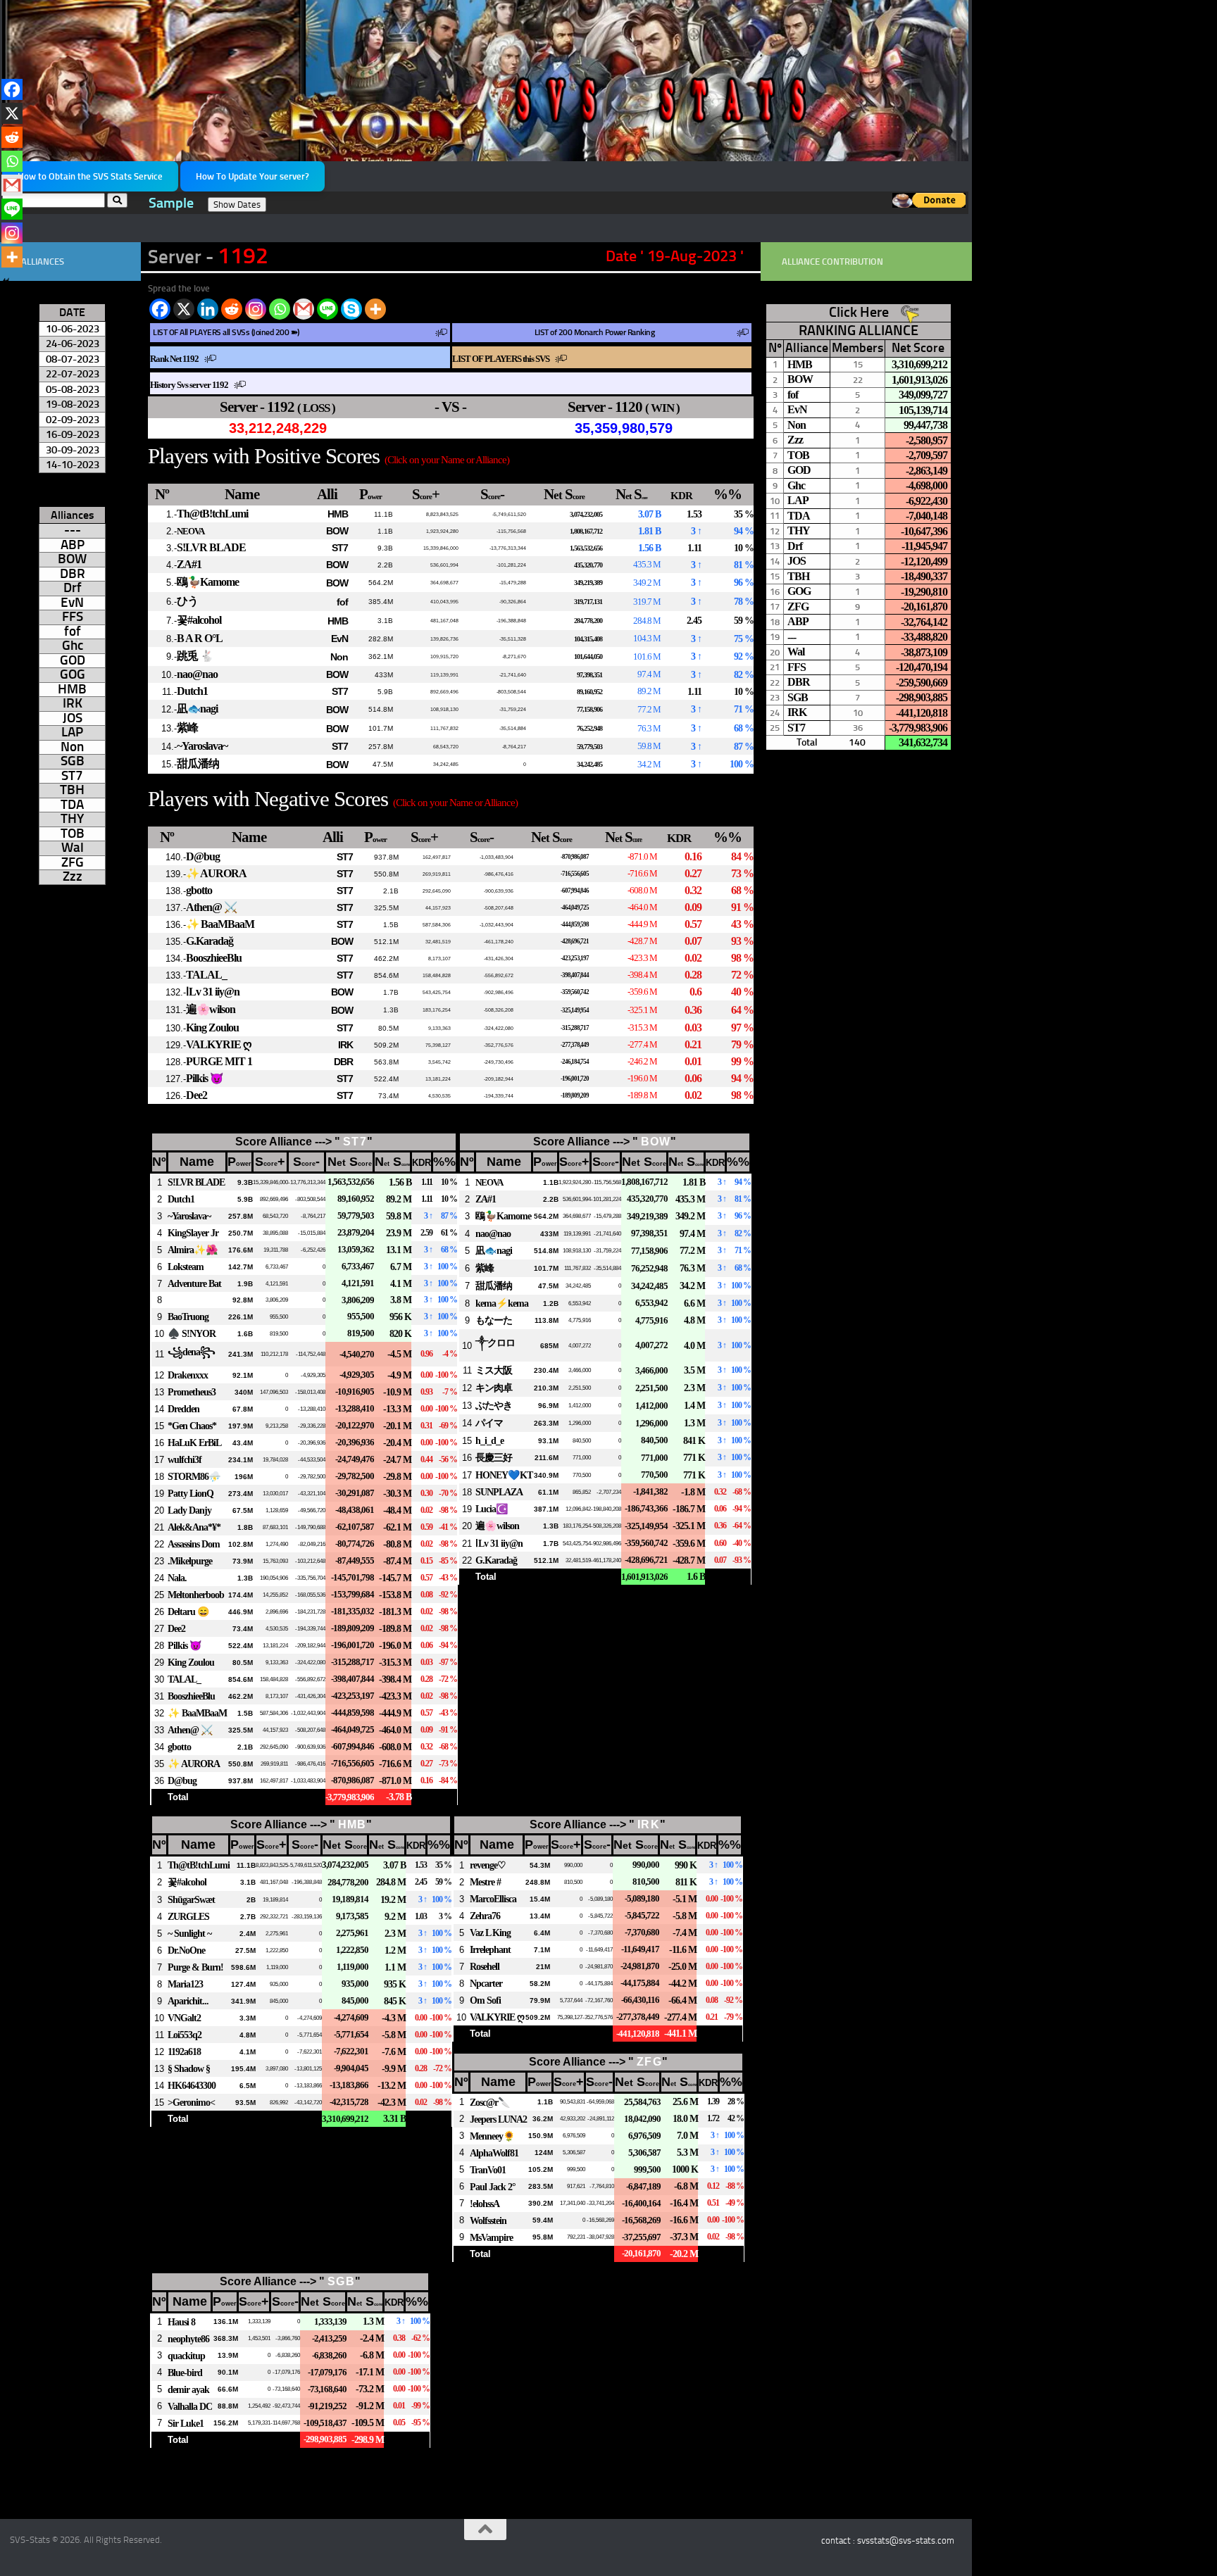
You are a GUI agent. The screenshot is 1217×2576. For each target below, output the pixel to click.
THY (72, 819)
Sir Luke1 (186, 2423)
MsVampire (491, 2237)
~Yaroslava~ (202, 746)
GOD (73, 660)
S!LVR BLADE (211, 547)
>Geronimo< (191, 2102)
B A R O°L (200, 638)
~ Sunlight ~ (189, 1933)
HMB (338, 514)
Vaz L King (490, 1933)
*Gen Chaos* (192, 1426)
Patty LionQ (191, 1493)
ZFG (649, 2062)
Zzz (73, 877)
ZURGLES (188, 1916)
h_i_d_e (489, 1440)
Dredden (183, 1409)
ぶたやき (494, 1405)
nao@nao (197, 674)
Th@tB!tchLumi (212, 514)
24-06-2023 (73, 343)
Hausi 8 (181, 2322)
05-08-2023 (73, 389)
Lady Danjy (189, 1510)
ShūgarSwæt (191, 1899)
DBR (343, 1062)
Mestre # (485, 1882)
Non (339, 657)
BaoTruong (188, 1317)
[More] (375, 309)
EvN (339, 639)
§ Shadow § (189, 2068)
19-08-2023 (73, 404)
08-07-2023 (73, 359)
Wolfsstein (488, 2220)
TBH (72, 790)
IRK (345, 1045)
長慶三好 (494, 1457)
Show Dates (237, 205)
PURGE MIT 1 (219, 1061)
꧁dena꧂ (191, 1352)
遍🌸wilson (211, 1009)
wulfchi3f (185, 1459)
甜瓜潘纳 (198, 764)
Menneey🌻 (492, 2136)
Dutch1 (192, 691)
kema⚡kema (502, 1303)
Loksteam (186, 1267)
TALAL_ (206, 975)
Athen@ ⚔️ (211, 907)
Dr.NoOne (186, 1950)
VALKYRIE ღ (219, 1044)
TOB (73, 834)
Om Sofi (485, 2000)
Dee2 (196, 1095)
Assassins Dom (194, 1544)
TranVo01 (488, 2170)
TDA (72, 805)
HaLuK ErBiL (194, 1443)
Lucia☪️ (492, 1509)
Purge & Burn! (195, 1967)
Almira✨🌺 (193, 1250)
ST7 (340, 548)
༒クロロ (495, 1343)
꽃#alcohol (199, 620)
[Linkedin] (208, 309)
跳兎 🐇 (195, 656)
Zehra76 (485, 1916)
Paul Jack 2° (493, 2187)
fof (342, 602)
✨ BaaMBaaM (220, 924)
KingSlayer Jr (193, 1233)
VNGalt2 (184, 2018)
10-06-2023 (73, 328)
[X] (184, 309)
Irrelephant (490, 1949)
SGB (341, 2281)
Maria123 (185, 1984)
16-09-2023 (73, 434)
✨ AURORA (216, 873)
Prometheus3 (192, 1392)
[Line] (327, 309)
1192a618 (184, 2052)
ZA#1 (189, 564)
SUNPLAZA (499, 1492)
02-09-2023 (73, 419)
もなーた (494, 1320)
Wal (73, 848)
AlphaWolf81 (494, 2153)
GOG (73, 674)
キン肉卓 (494, 1388)
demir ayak (188, 2389)
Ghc (73, 646)
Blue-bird (185, 2373)
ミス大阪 (494, 1370)
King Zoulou (212, 1028)
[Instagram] (256, 309)
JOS (73, 718)
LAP (72, 732)
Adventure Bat (194, 1283)
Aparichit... (188, 2001)
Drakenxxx (188, 1375)
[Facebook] (160, 309)
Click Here (859, 312)
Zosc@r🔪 (490, 2102)
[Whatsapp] (280, 309)
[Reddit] (232, 309)
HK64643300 (192, 2085)
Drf (73, 588)
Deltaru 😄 (188, 1611)
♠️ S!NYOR (192, 1333)
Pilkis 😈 (204, 1078)
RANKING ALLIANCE (859, 330)
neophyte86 (188, 2339)
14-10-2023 (73, 464)
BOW (337, 531)
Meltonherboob (196, 1595)
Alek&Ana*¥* (194, 1527)
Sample (171, 203)
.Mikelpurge (190, 1561)
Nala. (177, 1578)
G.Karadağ (210, 941)
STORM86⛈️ (194, 1476)
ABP (73, 545)
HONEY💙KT (504, 1475)
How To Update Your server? (252, 176)
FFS (73, 617)
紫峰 (187, 728)
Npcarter (486, 1983)
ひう (187, 601)
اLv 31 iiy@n (213, 992)
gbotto (199, 890)
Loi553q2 (185, 2035)
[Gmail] (304, 309)
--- (73, 530)
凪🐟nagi (197, 709)
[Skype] (351, 309)
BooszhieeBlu (214, 958)
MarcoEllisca (493, 1899)
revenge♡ (488, 1865)
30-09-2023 (73, 450)
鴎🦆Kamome (208, 582)
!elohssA (485, 2204)
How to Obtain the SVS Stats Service (90, 176)
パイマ (489, 1423)
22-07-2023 (73, 373)
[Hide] (6, 282)
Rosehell (485, 1966)
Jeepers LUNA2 (498, 2119)
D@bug (203, 856)
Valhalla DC (190, 2406)
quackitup (186, 2356)
